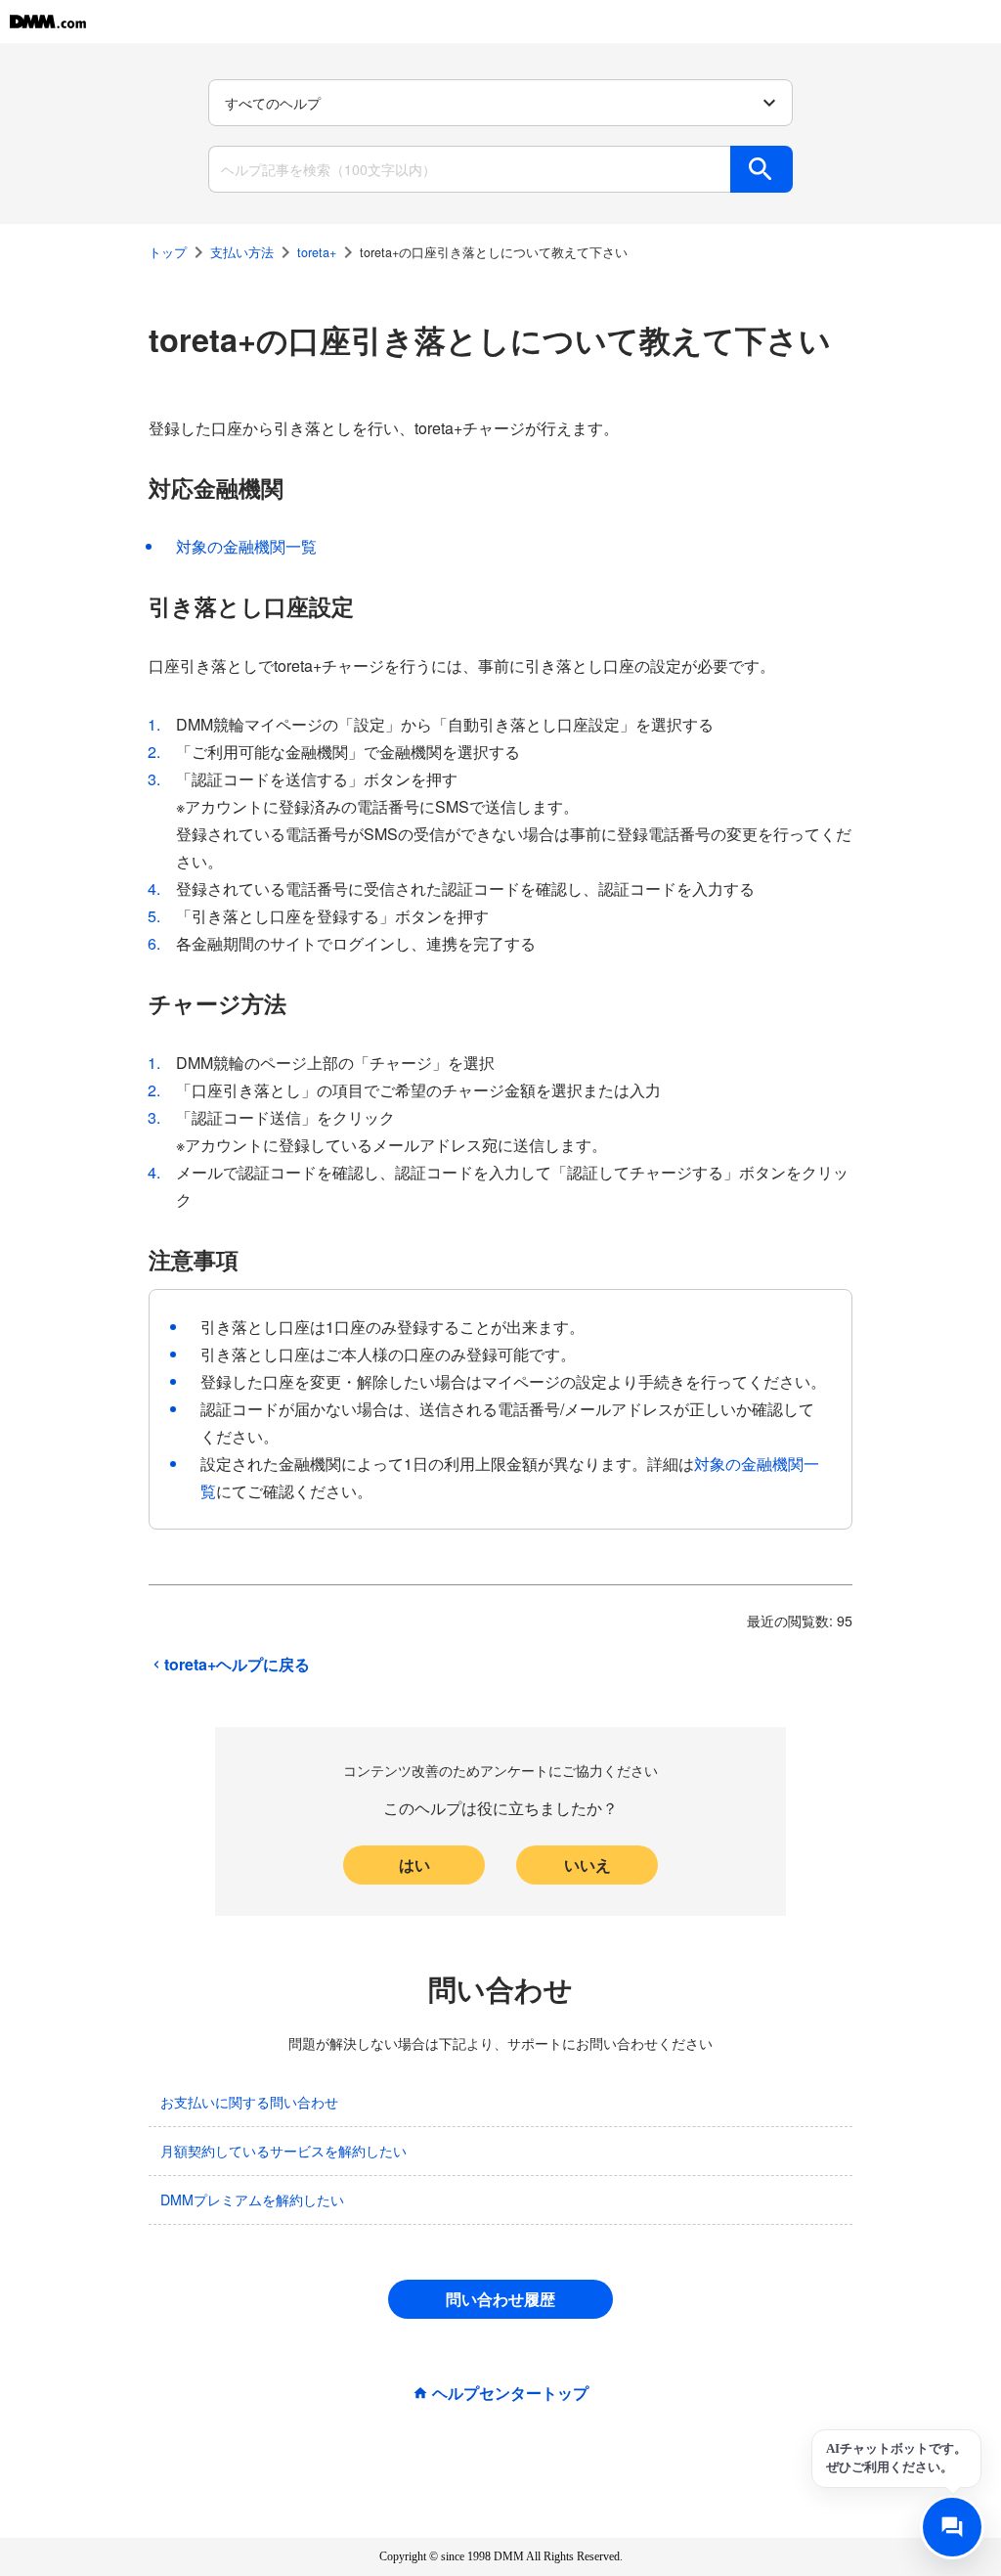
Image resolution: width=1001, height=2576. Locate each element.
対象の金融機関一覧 (246, 546)
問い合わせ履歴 (500, 2299)
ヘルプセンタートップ (510, 2393)
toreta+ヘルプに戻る (237, 1665)
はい (414, 1865)
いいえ (588, 1865)
